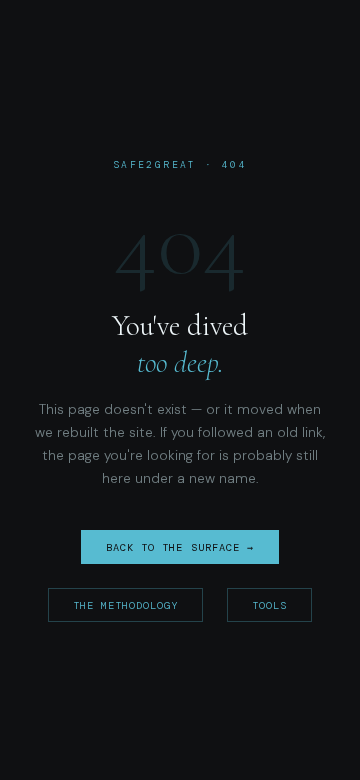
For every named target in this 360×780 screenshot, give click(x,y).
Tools (269, 605)
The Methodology (126, 605)
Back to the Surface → (180, 547)
